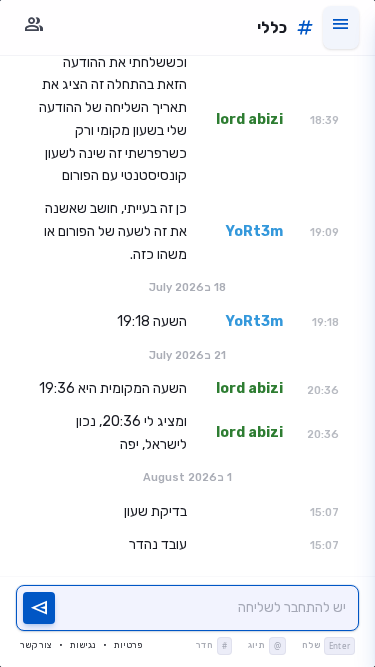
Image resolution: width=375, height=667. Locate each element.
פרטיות (128, 645)
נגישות (82, 645)
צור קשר (35, 645)
